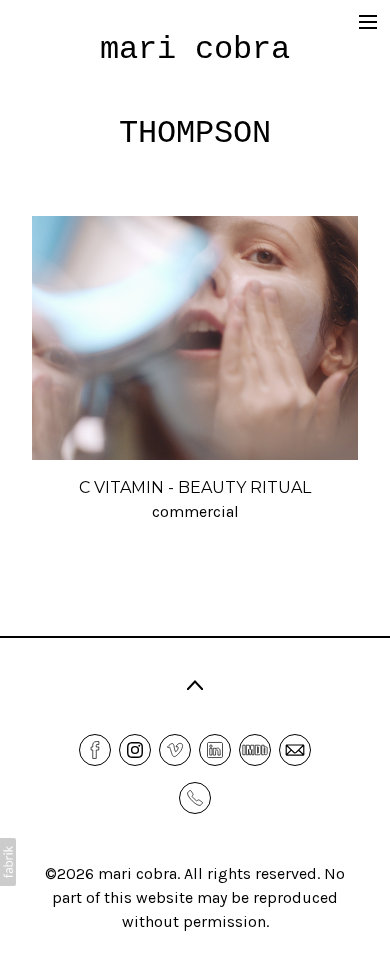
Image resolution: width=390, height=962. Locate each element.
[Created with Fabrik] (8, 862)
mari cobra (137, 873)
